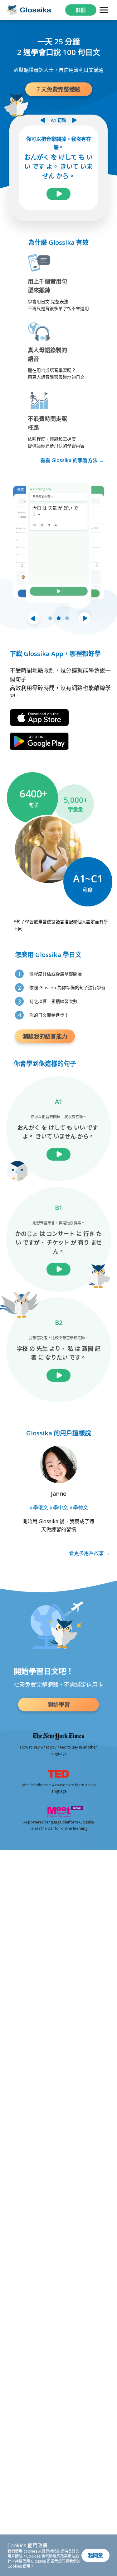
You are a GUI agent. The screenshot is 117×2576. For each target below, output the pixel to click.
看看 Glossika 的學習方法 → (72, 460)
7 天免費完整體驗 (58, 89)
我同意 (95, 2555)
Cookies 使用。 (21, 2566)
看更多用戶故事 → (90, 1553)
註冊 (81, 10)
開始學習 (59, 1705)
